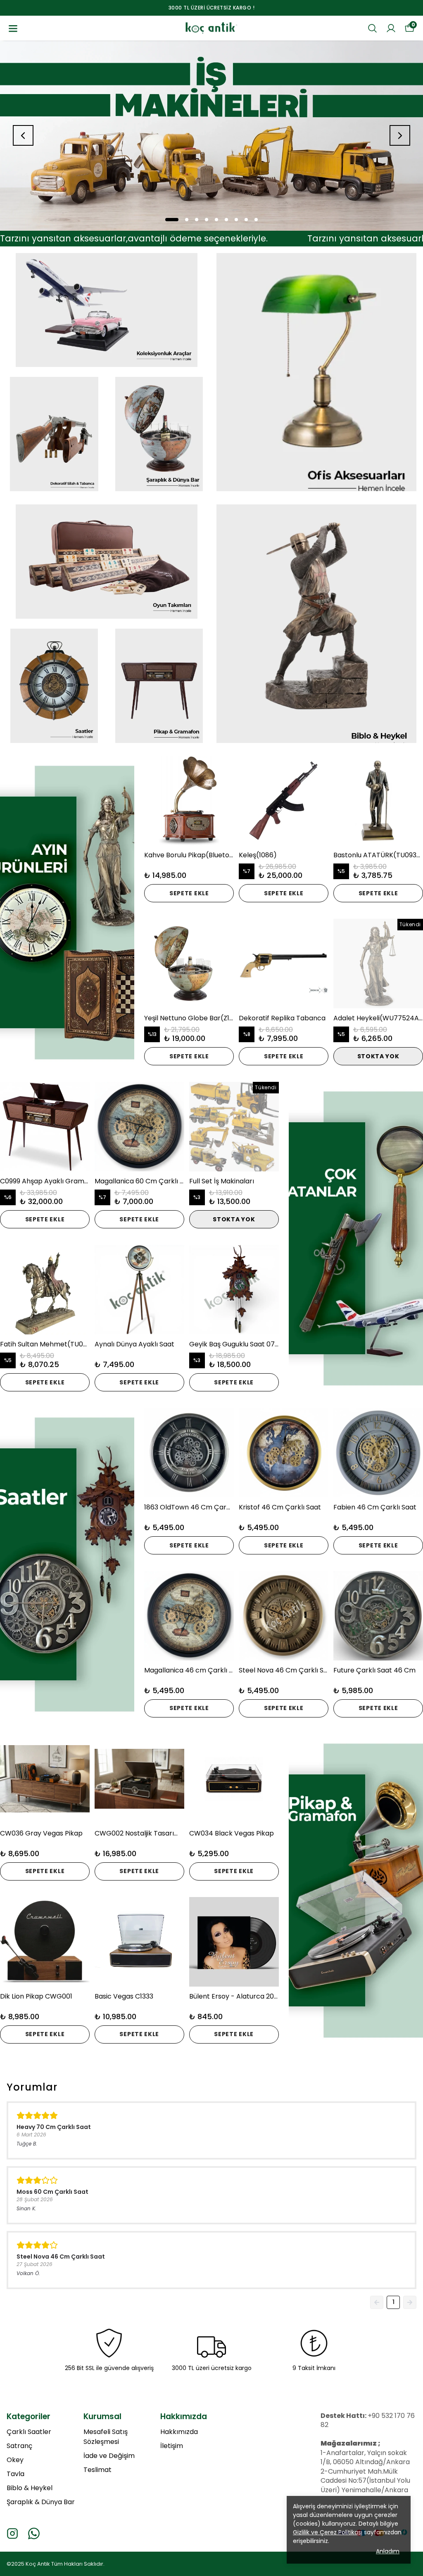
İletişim (172, 2446)
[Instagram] (12, 2533)
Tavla (15, 2474)
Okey (15, 2460)
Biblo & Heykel (30, 2488)
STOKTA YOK (378, 1056)
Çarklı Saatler (29, 2432)
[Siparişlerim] (391, 28)
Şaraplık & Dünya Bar (41, 2502)
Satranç (19, 2446)
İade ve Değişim (109, 2456)
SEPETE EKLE (189, 893)
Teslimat (97, 2470)
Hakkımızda (179, 2432)
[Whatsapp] (34, 2533)
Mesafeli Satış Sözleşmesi (106, 2437)
